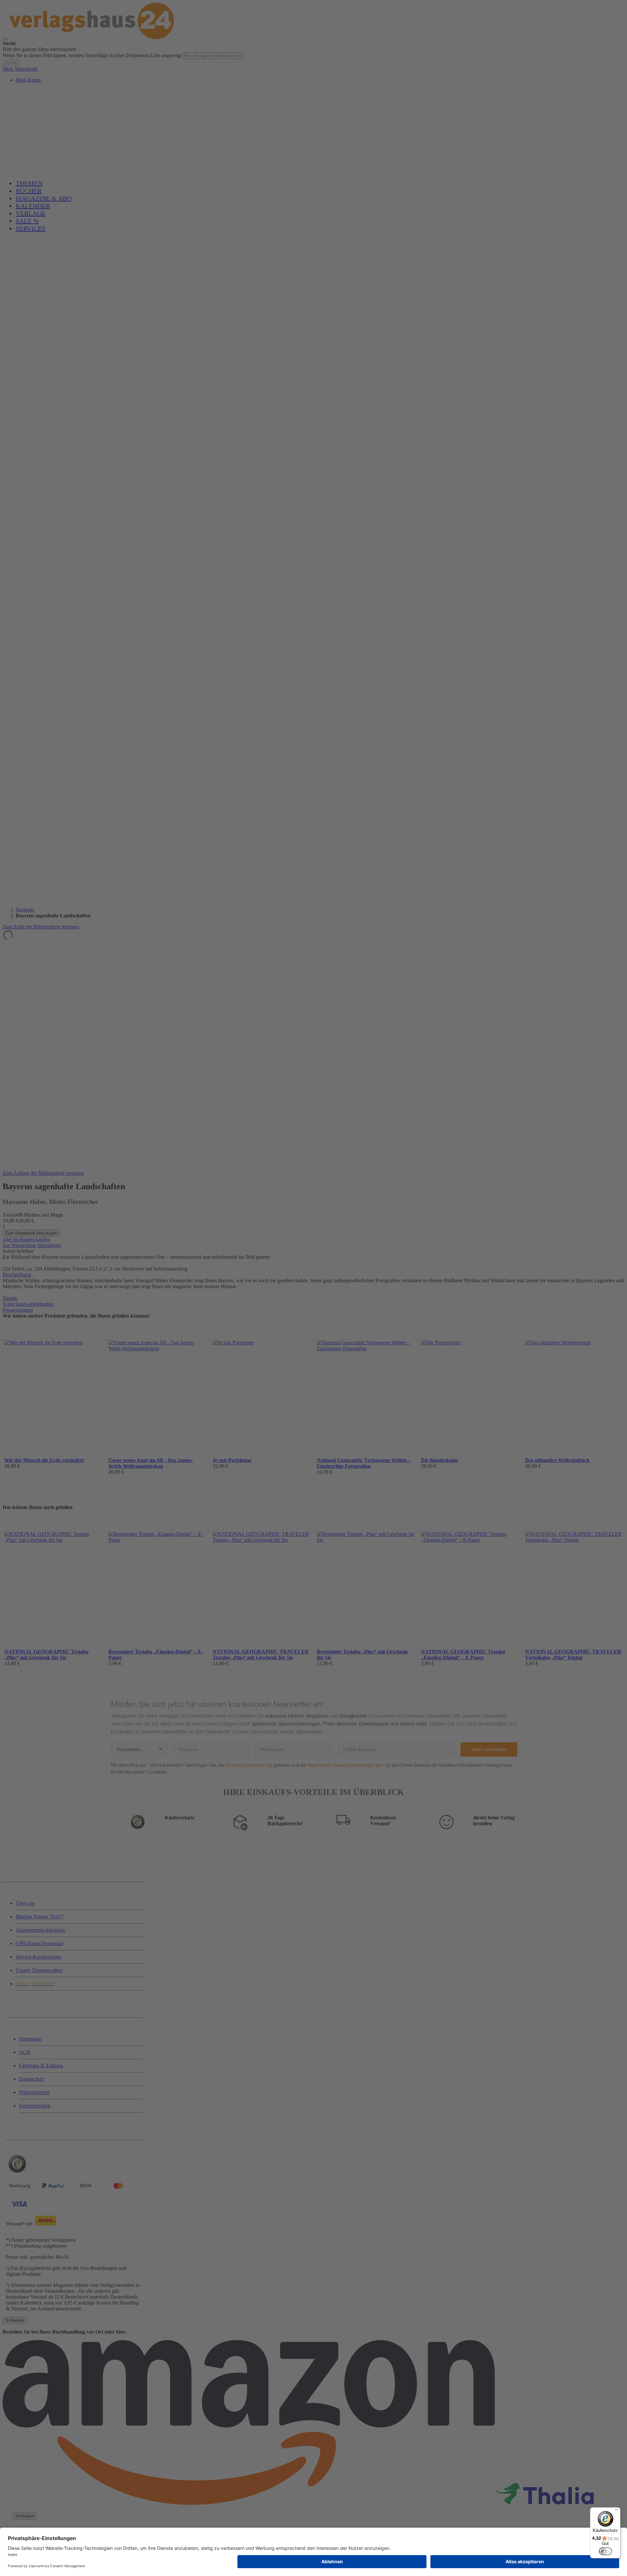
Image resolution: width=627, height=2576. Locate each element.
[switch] (605, 2551)
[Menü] (617, 2511)
